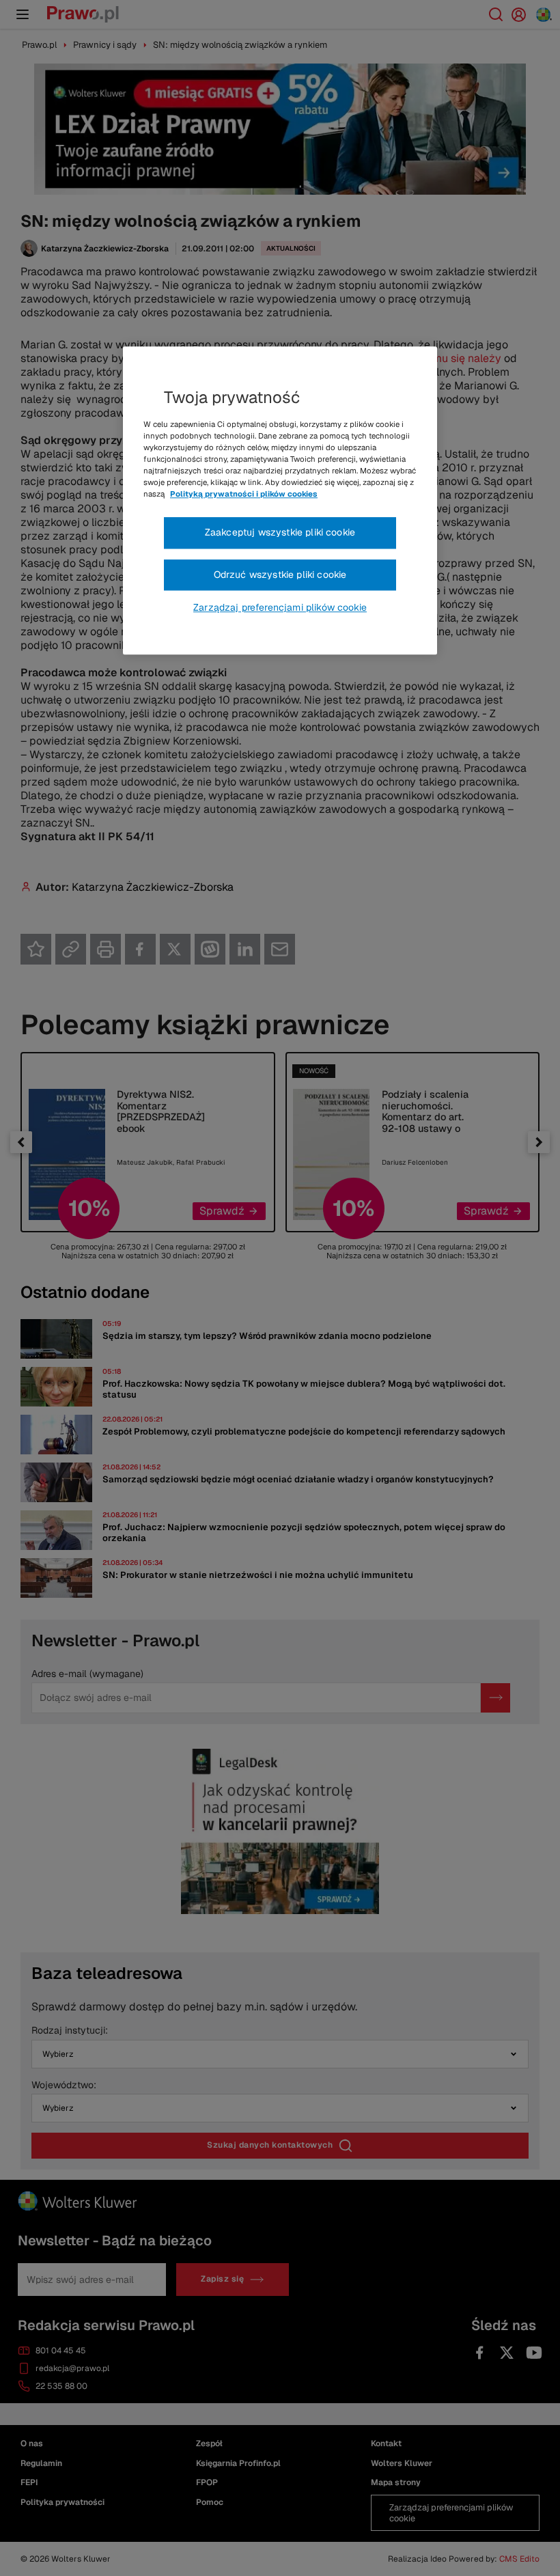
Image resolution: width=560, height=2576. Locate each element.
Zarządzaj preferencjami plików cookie (280, 608)
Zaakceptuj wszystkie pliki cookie (280, 532)
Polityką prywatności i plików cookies (244, 494)
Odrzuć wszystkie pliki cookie (280, 574)
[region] (280, 501)
